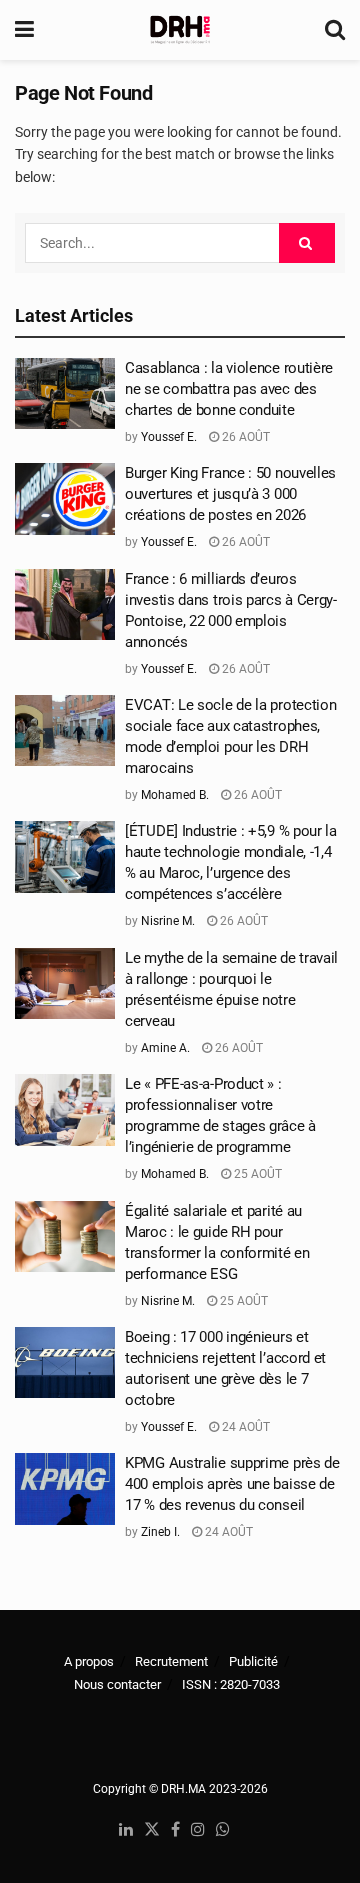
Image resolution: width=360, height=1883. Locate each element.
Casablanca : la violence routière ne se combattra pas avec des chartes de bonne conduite (229, 389)
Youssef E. (169, 437)
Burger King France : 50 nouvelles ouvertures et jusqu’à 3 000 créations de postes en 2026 (230, 494)
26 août (244, 437)
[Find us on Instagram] (198, 1830)
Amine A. (165, 1048)
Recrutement (171, 1661)
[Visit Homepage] (180, 30)
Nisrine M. (168, 921)
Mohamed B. (175, 795)
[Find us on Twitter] (152, 1830)
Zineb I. (160, 1532)
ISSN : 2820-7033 (231, 1684)
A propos (89, 1661)
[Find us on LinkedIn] (126, 1830)
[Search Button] (335, 30)
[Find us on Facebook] (175, 1830)
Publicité (253, 1661)
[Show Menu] (24, 30)
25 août (256, 1174)
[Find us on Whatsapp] (223, 1830)
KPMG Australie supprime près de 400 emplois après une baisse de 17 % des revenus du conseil (232, 1484)
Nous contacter (117, 1684)
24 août (244, 1427)
